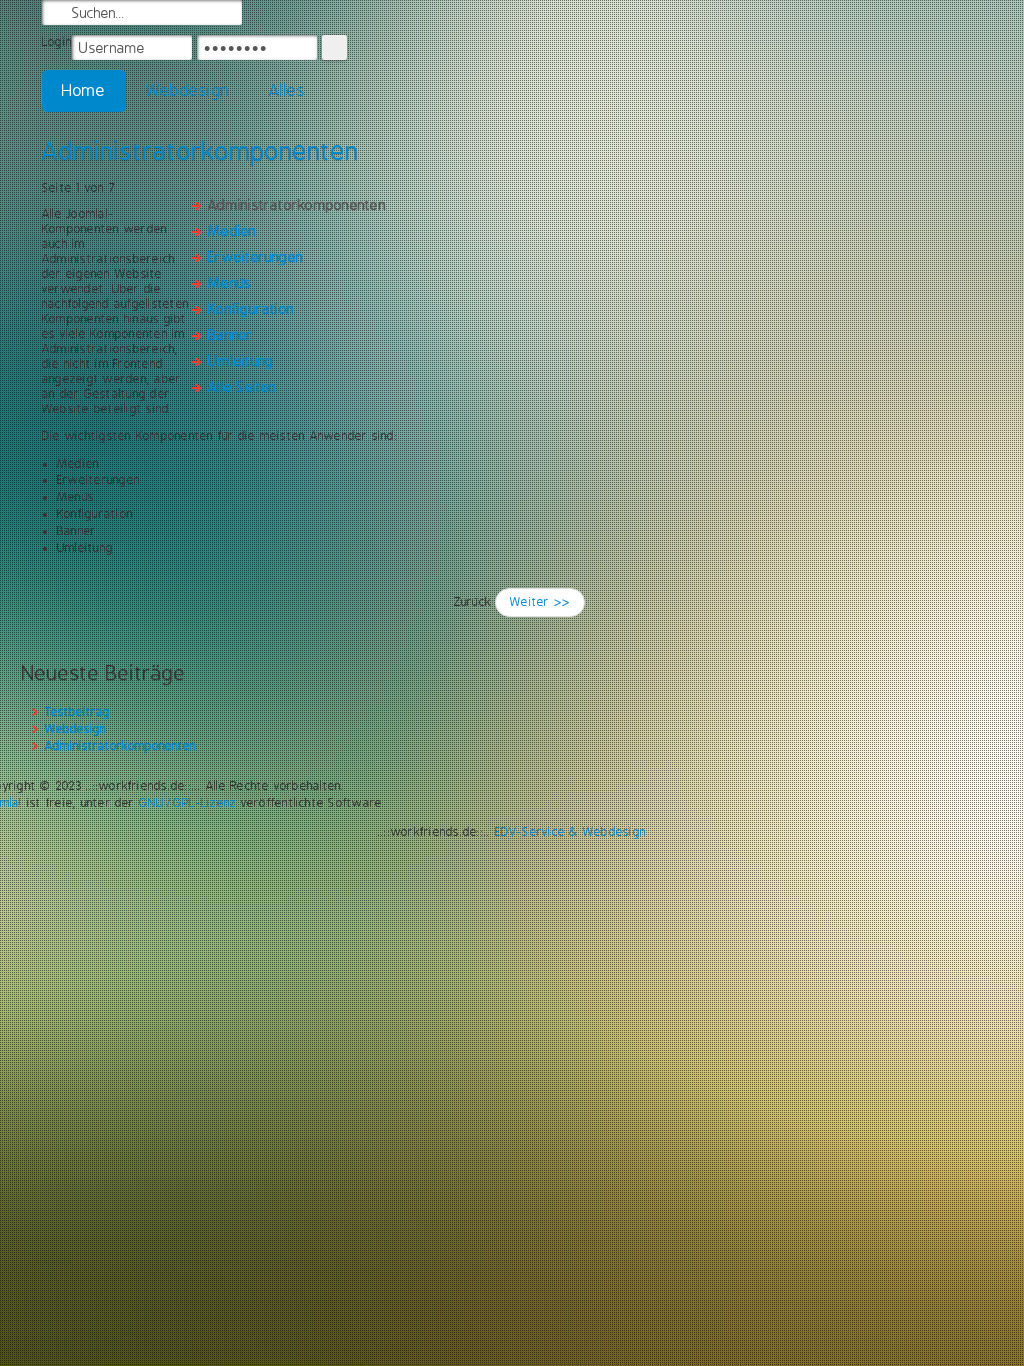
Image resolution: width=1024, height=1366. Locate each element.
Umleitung (240, 361)
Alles (287, 90)
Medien (232, 231)
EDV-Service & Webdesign (571, 832)
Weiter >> (540, 602)
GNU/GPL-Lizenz (187, 803)
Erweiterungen (255, 257)
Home (84, 90)
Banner (230, 335)
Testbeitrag (77, 712)
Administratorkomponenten (200, 151)
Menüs (229, 283)
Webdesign (187, 90)
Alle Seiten (242, 387)
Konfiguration (251, 309)
